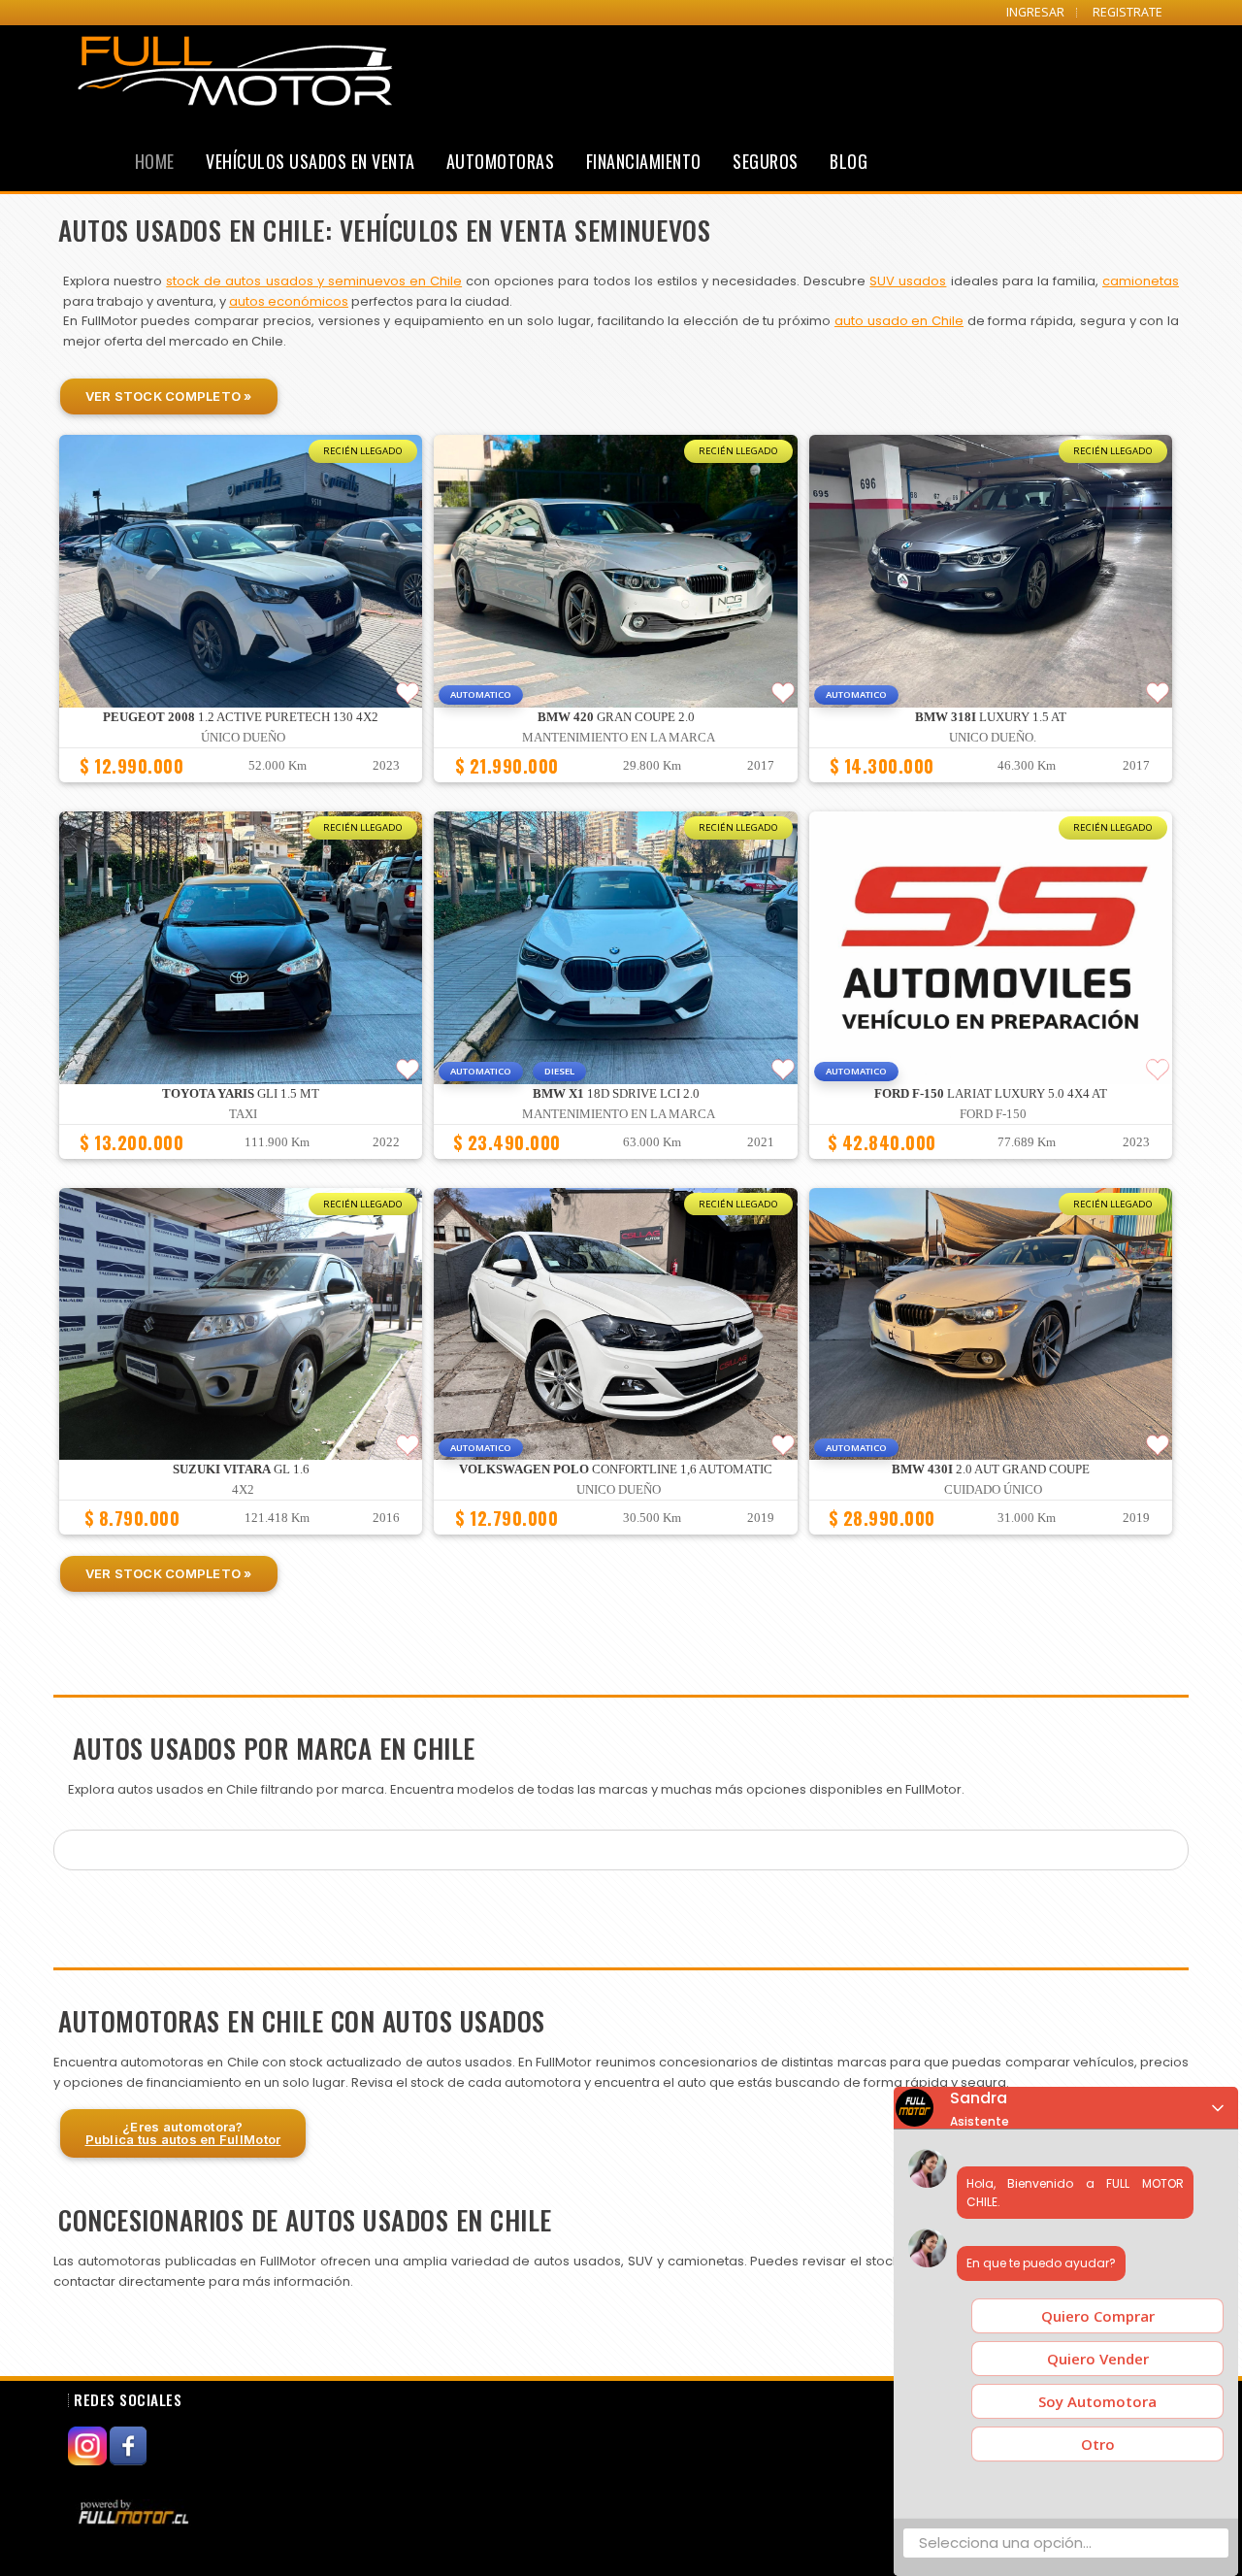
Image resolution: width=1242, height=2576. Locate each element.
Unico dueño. (993, 738)
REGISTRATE (1128, 12)
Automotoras (501, 161)
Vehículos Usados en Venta (310, 161)
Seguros (766, 161)
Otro (1098, 2444)
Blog (849, 161)
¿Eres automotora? (183, 2133)
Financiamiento (644, 161)
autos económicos (289, 301)
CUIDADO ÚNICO (993, 1490)
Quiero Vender (1098, 2359)
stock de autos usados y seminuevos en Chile (314, 281)
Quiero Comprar (1098, 2316)
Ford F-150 (993, 1114)
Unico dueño (619, 1490)
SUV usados (908, 281)
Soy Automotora (1097, 2401)
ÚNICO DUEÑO (243, 738)
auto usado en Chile (899, 321)
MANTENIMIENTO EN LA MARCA (619, 738)
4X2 (243, 1490)
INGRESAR (1035, 12)
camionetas (1141, 281)
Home (155, 161)
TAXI (243, 1114)
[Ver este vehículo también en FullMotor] (136, 2512)
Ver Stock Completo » (169, 396)
